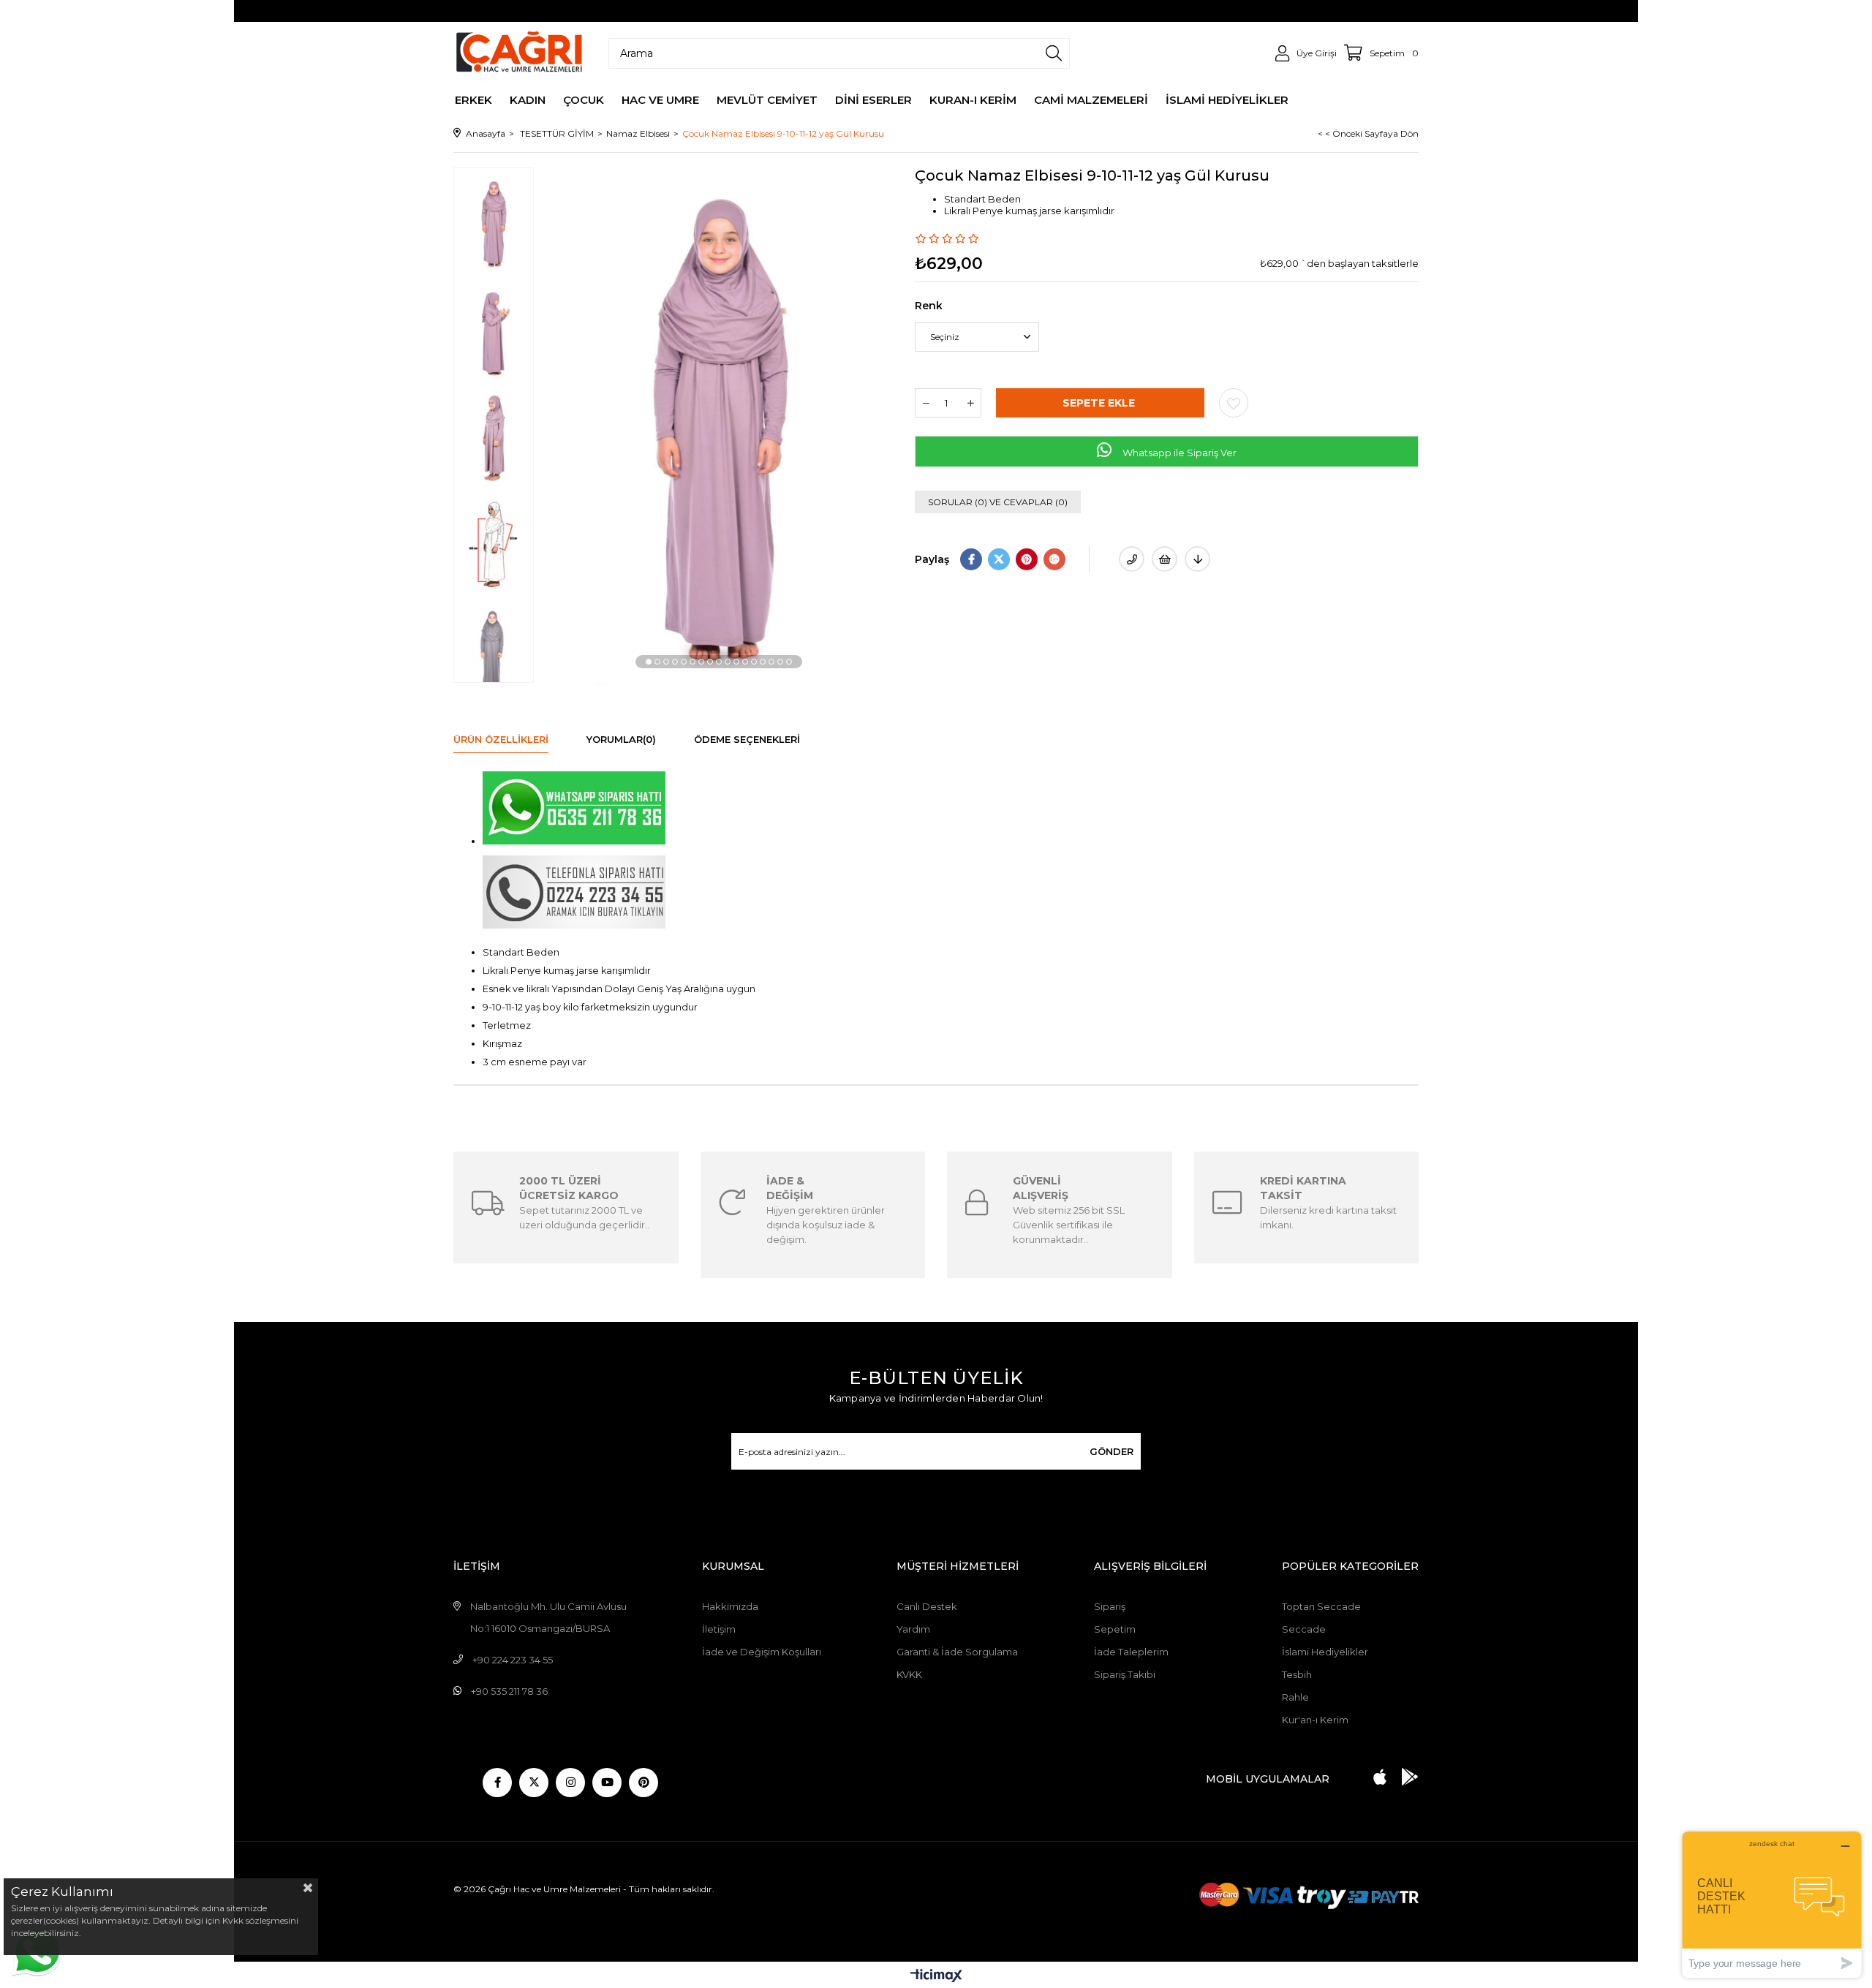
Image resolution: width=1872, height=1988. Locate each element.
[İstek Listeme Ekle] (1165, 559)
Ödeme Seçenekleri (747, 739)
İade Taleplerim (1131, 1652)
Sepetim (1115, 1629)
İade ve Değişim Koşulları (762, 1652)
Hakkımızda (730, 1606)
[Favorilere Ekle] (1234, 403)
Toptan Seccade (1321, 1606)
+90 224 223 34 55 (513, 1660)
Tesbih (1297, 1674)
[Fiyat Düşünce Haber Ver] (1197, 559)
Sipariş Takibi (1125, 1674)
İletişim (719, 1629)
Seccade (1304, 1629)
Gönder (1111, 1451)
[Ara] (1054, 53)
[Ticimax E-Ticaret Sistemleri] (936, 1977)
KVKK (909, 1674)
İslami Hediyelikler (1325, 1652)
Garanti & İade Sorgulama (957, 1652)
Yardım (913, 1629)
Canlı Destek (927, 1606)
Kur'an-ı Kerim (1315, 1720)
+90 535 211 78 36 (509, 1691)
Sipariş (1110, 1606)
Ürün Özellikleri (501, 739)
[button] (649, 662)
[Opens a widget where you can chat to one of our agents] (1772, 1904)
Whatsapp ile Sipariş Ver (1178, 453)
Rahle (1295, 1697)
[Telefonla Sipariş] (1132, 559)
